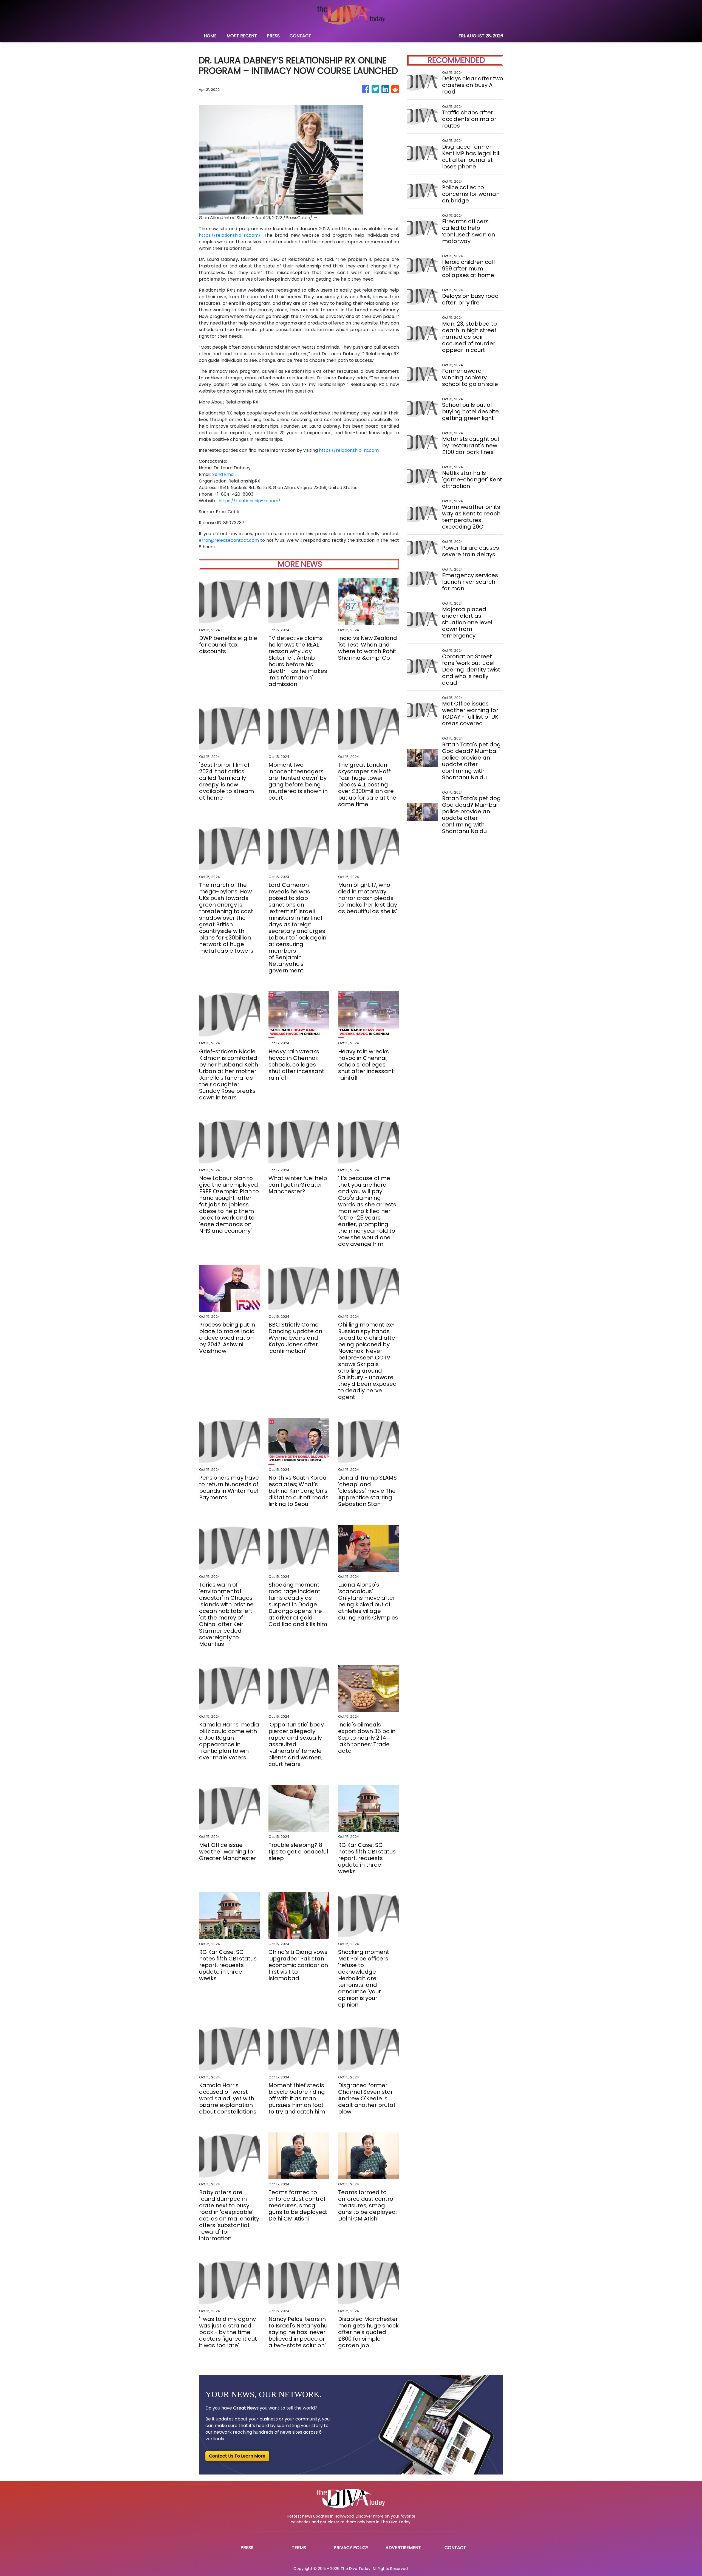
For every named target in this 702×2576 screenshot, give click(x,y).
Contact (455, 2548)
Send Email (224, 474)
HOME (210, 36)
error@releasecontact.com (229, 540)
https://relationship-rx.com (349, 450)
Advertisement (403, 2548)
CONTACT (300, 36)
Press (247, 2548)
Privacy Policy (351, 2548)
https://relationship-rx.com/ (230, 235)
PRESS (273, 36)
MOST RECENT (242, 36)
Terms (299, 2548)
